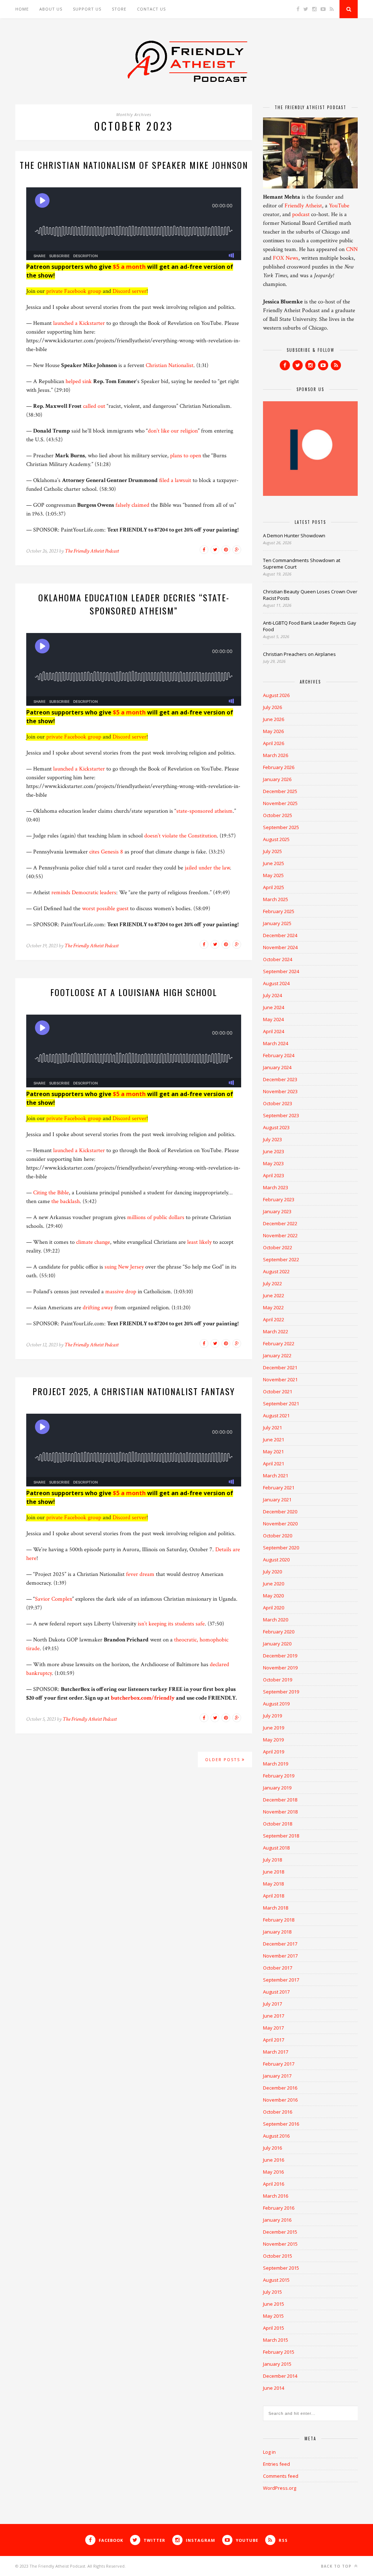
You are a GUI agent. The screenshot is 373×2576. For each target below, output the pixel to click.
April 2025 (274, 887)
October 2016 (278, 2112)
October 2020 (278, 1536)
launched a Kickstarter (79, 323)
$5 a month (129, 267)
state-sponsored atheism (205, 811)
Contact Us (151, 9)
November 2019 (280, 1668)
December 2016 (280, 2088)
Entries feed (276, 2464)
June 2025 (274, 863)
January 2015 (277, 2364)
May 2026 (273, 731)
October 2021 (278, 1391)
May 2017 (273, 2028)
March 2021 (276, 1476)
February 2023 (279, 1199)
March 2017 (276, 2052)
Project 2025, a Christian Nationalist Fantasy (134, 1391)
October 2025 (278, 815)
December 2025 (280, 791)
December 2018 (280, 1800)
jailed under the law (207, 868)
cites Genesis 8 (106, 852)
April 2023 (274, 1175)
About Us (51, 9)
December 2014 (280, 2376)
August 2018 (276, 1848)
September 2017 (281, 1980)
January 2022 (277, 1355)
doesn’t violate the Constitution (180, 836)
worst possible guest (105, 909)
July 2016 (272, 2148)
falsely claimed (132, 505)
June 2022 (274, 1295)
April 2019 (274, 1752)
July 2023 (272, 1139)
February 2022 (279, 1343)
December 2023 (280, 1079)
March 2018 (276, 1908)
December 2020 (280, 1512)
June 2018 (274, 1872)
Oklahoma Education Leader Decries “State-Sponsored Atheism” (134, 604)
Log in (269, 2452)
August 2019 (276, 1704)
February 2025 (279, 911)
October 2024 (278, 959)
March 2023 (276, 1187)
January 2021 (277, 1500)
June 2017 (274, 2016)
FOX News (286, 258)
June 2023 (274, 1151)
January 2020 (277, 1644)
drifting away (98, 1308)
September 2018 (281, 1836)
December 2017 (280, 1944)
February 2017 (279, 2064)
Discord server (129, 291)
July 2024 (272, 995)
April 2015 (274, 2328)
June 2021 (274, 1440)
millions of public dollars (156, 1217)
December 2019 (280, 1656)
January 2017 (277, 2076)
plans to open (186, 456)
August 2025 (276, 839)
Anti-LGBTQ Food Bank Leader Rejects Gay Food (310, 626)
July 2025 (272, 851)
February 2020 (279, 1632)
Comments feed (281, 2476)
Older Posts (223, 1759)
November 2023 (280, 1091)
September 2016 (281, 2124)
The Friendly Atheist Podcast (92, 551)
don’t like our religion (173, 431)
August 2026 (276, 695)
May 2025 (273, 875)
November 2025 (280, 803)
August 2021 (276, 1416)
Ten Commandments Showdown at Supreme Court (302, 564)
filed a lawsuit (175, 480)
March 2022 (276, 1331)
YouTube (339, 206)
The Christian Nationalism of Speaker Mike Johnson (134, 165)
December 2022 (280, 1223)
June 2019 (274, 1728)
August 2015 (276, 2280)
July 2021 (272, 1428)
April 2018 (274, 1896)
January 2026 (277, 779)
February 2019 (279, 1776)
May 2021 (273, 1452)
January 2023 (277, 1211)
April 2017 (274, 2040)
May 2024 (273, 1019)
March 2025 (276, 899)
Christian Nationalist (170, 365)
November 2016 (280, 2100)
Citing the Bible (51, 1193)
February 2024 (279, 1055)
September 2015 (281, 2268)
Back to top (337, 2566)
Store (119, 9)
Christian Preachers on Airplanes (299, 654)
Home (22, 9)
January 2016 (277, 2220)
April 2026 (274, 743)
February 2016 (279, 2208)
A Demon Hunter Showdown (294, 535)
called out (94, 406)
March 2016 (276, 2196)
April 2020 (274, 1608)
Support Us (87, 9)
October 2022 (278, 1247)
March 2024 (276, 1043)
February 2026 (279, 767)
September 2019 (281, 1692)
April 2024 (274, 1031)
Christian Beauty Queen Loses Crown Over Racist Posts (310, 595)
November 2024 (280, 947)
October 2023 (278, 1103)
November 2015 (280, 2244)
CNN (352, 249)
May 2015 (273, 2316)
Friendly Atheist (303, 206)
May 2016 (273, 2172)
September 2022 (281, 1259)
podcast (301, 214)
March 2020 (276, 1620)
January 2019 (277, 1788)
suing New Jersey (124, 1267)
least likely (199, 1242)
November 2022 (280, 1235)
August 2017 (276, 1992)
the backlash (66, 1201)
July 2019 (272, 1716)
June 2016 (274, 2160)
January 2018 (277, 1932)
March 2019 (276, 1764)
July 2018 (272, 1860)
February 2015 (279, 2352)
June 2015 (274, 2304)
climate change (93, 1242)
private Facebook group (74, 291)
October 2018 (278, 1824)
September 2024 (281, 971)
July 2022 (272, 1283)
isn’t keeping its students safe (171, 1624)
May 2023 (273, 1163)
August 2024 (276, 983)
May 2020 (273, 1596)
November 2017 (280, 1956)
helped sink (79, 381)
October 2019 (278, 1680)
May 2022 (273, 1307)
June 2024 (274, 1007)
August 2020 (276, 1560)
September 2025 (281, 827)
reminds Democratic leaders (84, 893)
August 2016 (276, 2136)
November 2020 (280, 1524)
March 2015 (276, 2340)
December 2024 (280, 935)
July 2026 (272, 707)
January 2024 (277, 1067)
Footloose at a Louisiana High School (134, 992)
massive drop (121, 1292)
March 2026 (276, 755)
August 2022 (276, 1271)
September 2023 (281, 1115)
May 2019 (273, 1740)
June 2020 (274, 1584)
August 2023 (276, 1127)
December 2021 (280, 1367)
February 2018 (279, 1920)
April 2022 (274, 1319)
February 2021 (279, 1488)
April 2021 (274, 1464)
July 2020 (272, 1572)
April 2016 (274, 2184)
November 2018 (280, 1812)
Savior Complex (54, 1599)
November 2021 (280, 1379)
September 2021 (281, 1404)
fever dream (140, 1574)
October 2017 (278, 1968)
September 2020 (281, 1548)
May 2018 (273, 1884)
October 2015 (278, 2256)
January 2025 (277, 923)
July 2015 (272, 2292)
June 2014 (274, 2388)
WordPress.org (280, 2488)
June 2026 (274, 719)
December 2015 (280, 2232)
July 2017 (272, 2004)
